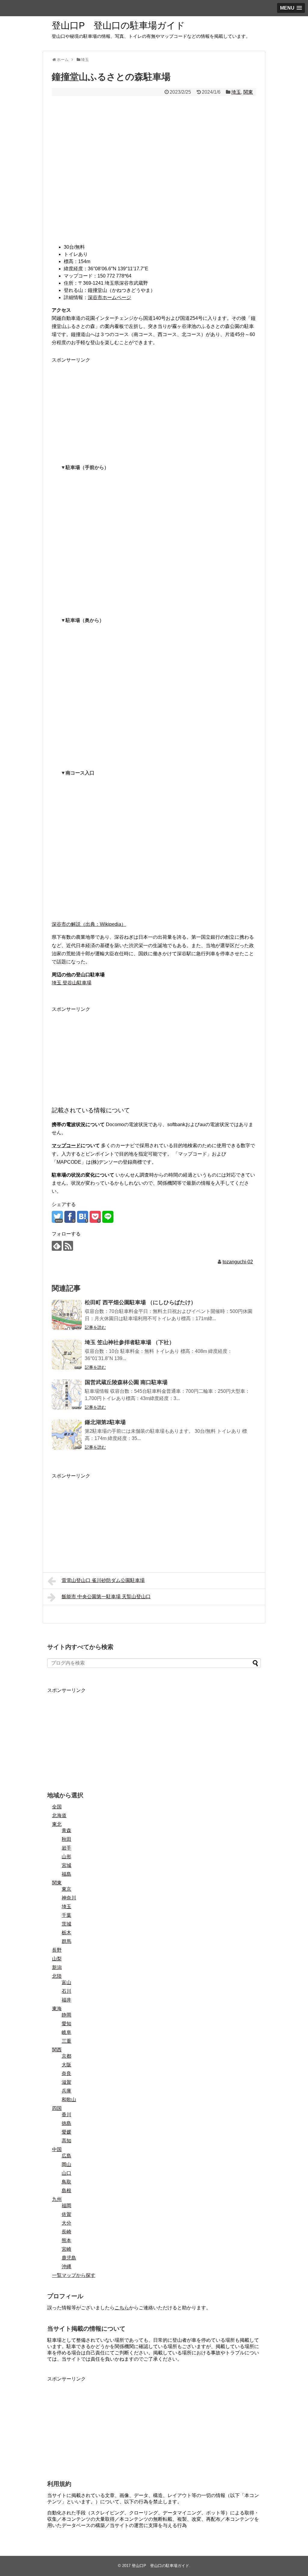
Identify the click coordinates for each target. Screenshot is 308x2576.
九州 (57, 2199)
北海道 (59, 1815)
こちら (122, 2308)
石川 (66, 1991)
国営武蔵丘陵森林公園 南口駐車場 (126, 1382)
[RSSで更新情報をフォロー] (68, 1246)
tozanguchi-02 (238, 1262)
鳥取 (66, 2182)
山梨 (57, 1959)
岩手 (66, 1848)
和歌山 (69, 2100)
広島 (66, 2156)
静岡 (66, 2015)
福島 (66, 1874)
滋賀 (66, 2082)
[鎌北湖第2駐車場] (67, 1435)
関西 (57, 2050)
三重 (66, 2041)
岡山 (66, 2164)
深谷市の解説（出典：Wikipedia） (89, 924)
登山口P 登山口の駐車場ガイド (118, 25)
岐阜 (66, 2032)
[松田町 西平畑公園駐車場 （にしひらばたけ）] (67, 1315)
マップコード (66, 1146)
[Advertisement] (154, 406)
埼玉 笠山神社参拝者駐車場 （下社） (130, 1342)
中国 (57, 2149)
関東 (248, 92)
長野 (57, 1950)
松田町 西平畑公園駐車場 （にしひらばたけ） (140, 1302)
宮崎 (66, 2249)
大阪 (66, 2065)
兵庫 (66, 2091)
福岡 (66, 2206)
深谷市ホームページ (109, 297)
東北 (57, 1824)
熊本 (66, 2240)
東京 (66, 1889)
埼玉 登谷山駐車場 (72, 983)
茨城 (66, 1924)
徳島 (66, 2123)
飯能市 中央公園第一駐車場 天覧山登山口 (106, 1597)
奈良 (66, 2073)
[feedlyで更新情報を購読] (57, 1246)
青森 (66, 1830)
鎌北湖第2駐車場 (105, 1422)
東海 (57, 2009)
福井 (66, 2000)
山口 (66, 2173)
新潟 (57, 1967)
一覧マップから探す (74, 2275)
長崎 (66, 2232)
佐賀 (66, 2214)
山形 (66, 1857)
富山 (66, 1982)
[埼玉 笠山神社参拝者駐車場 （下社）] (67, 1355)
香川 (66, 2115)
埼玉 (236, 92)
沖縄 (66, 2267)
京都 (66, 2056)
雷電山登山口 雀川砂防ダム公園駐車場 (103, 1580)
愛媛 (66, 2132)
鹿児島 (69, 2258)
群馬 (66, 1941)
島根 (66, 2191)
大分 (66, 2223)
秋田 (66, 1839)
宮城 (66, 1865)
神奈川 (69, 1898)
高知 (66, 2141)
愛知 (66, 2024)
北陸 (57, 1976)
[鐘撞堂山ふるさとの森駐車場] (83, 1217)
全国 (57, 1807)
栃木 (66, 1933)
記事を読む (95, 1327)
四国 (57, 2108)
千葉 (66, 1915)
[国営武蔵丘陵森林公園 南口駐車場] (67, 1395)
